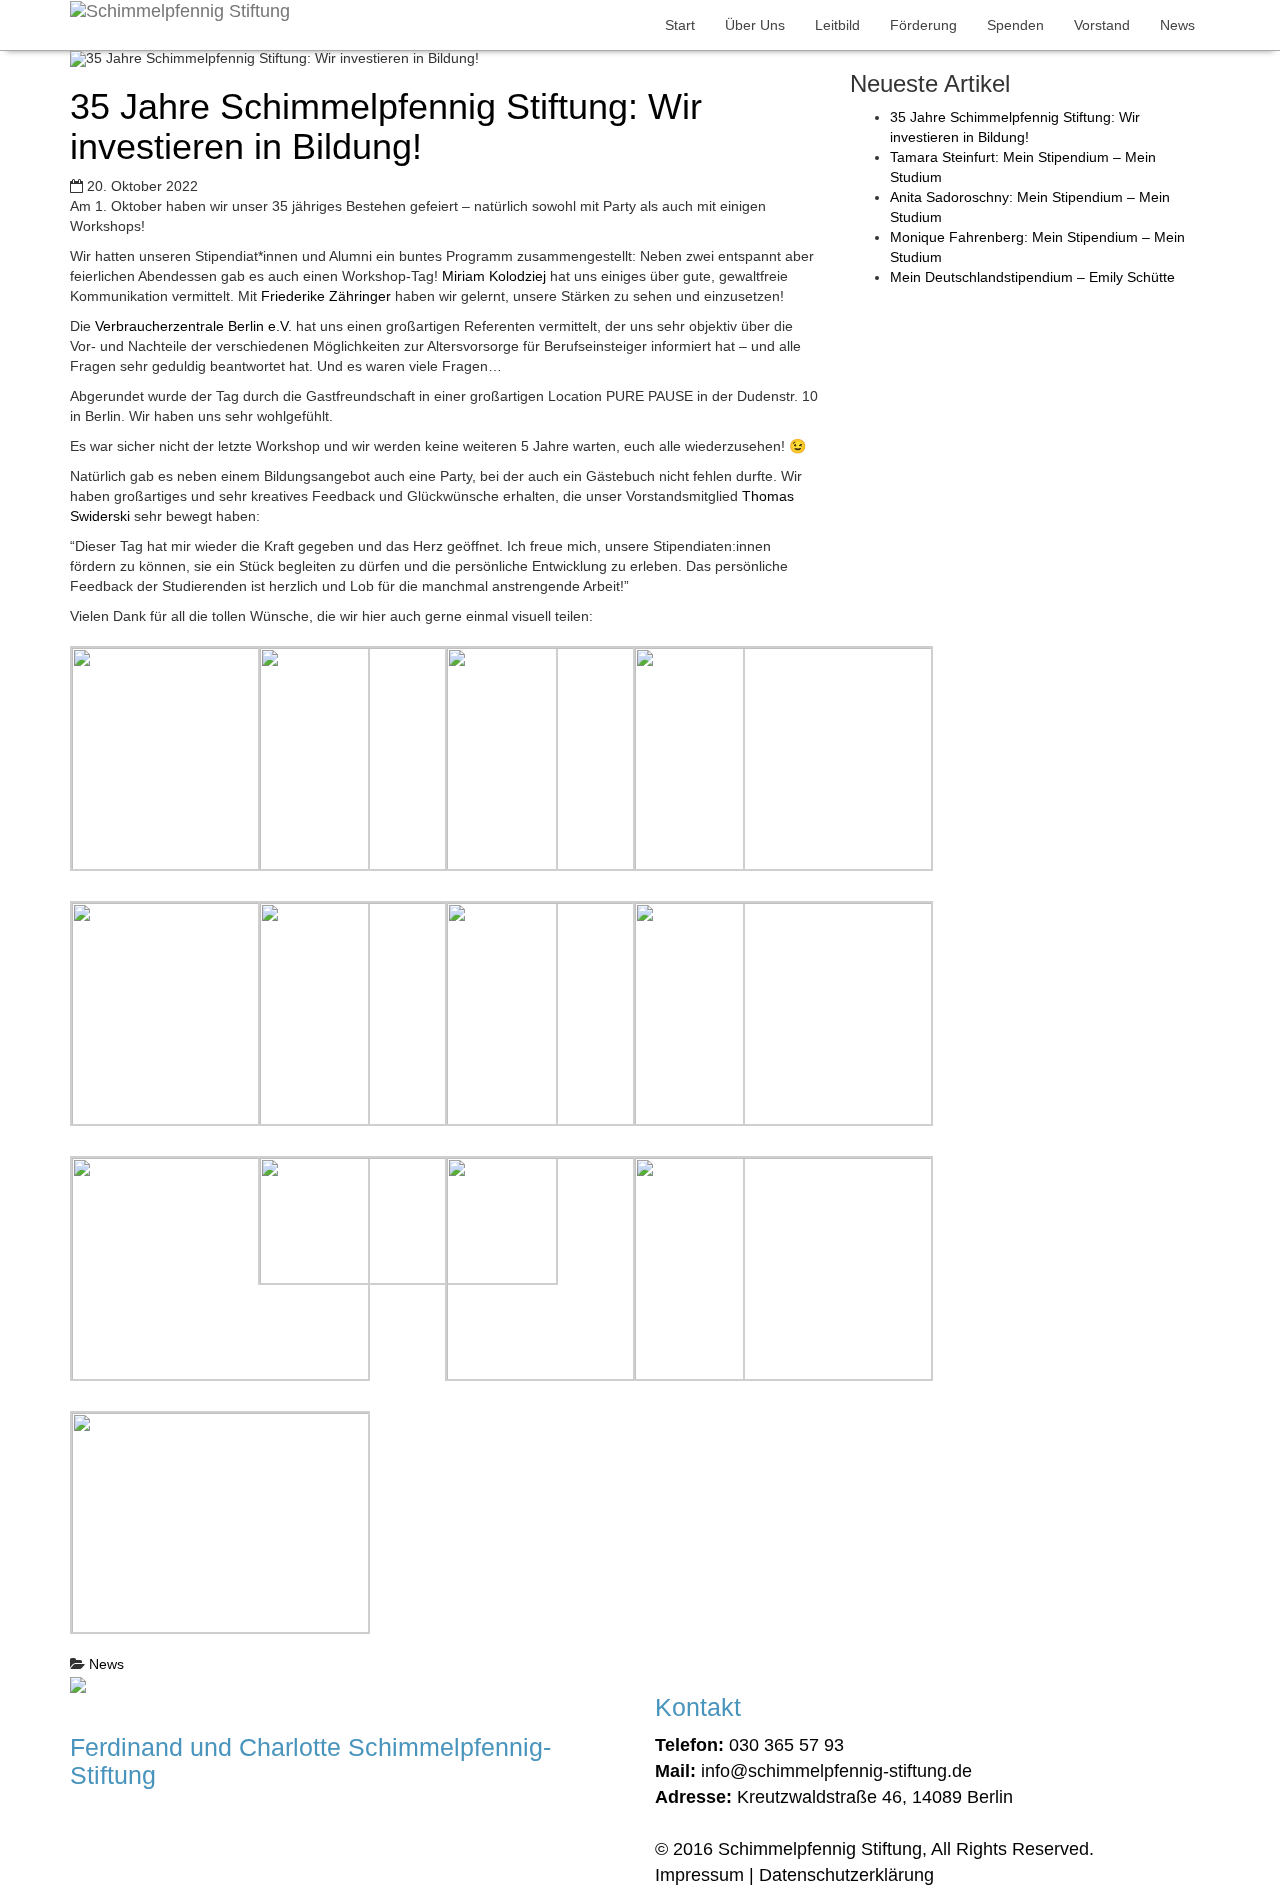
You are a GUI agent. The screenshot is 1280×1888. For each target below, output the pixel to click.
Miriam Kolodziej (494, 276)
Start (680, 25)
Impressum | (704, 1875)
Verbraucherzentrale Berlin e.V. (193, 326)
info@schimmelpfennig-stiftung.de (836, 1771)
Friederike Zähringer (326, 296)
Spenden (1015, 25)
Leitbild (837, 25)
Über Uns (755, 25)
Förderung (923, 25)
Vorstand (1102, 25)
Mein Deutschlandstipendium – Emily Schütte (1032, 277)
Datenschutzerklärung (846, 1875)
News (1177, 25)
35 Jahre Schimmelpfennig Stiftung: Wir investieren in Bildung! (386, 126)
